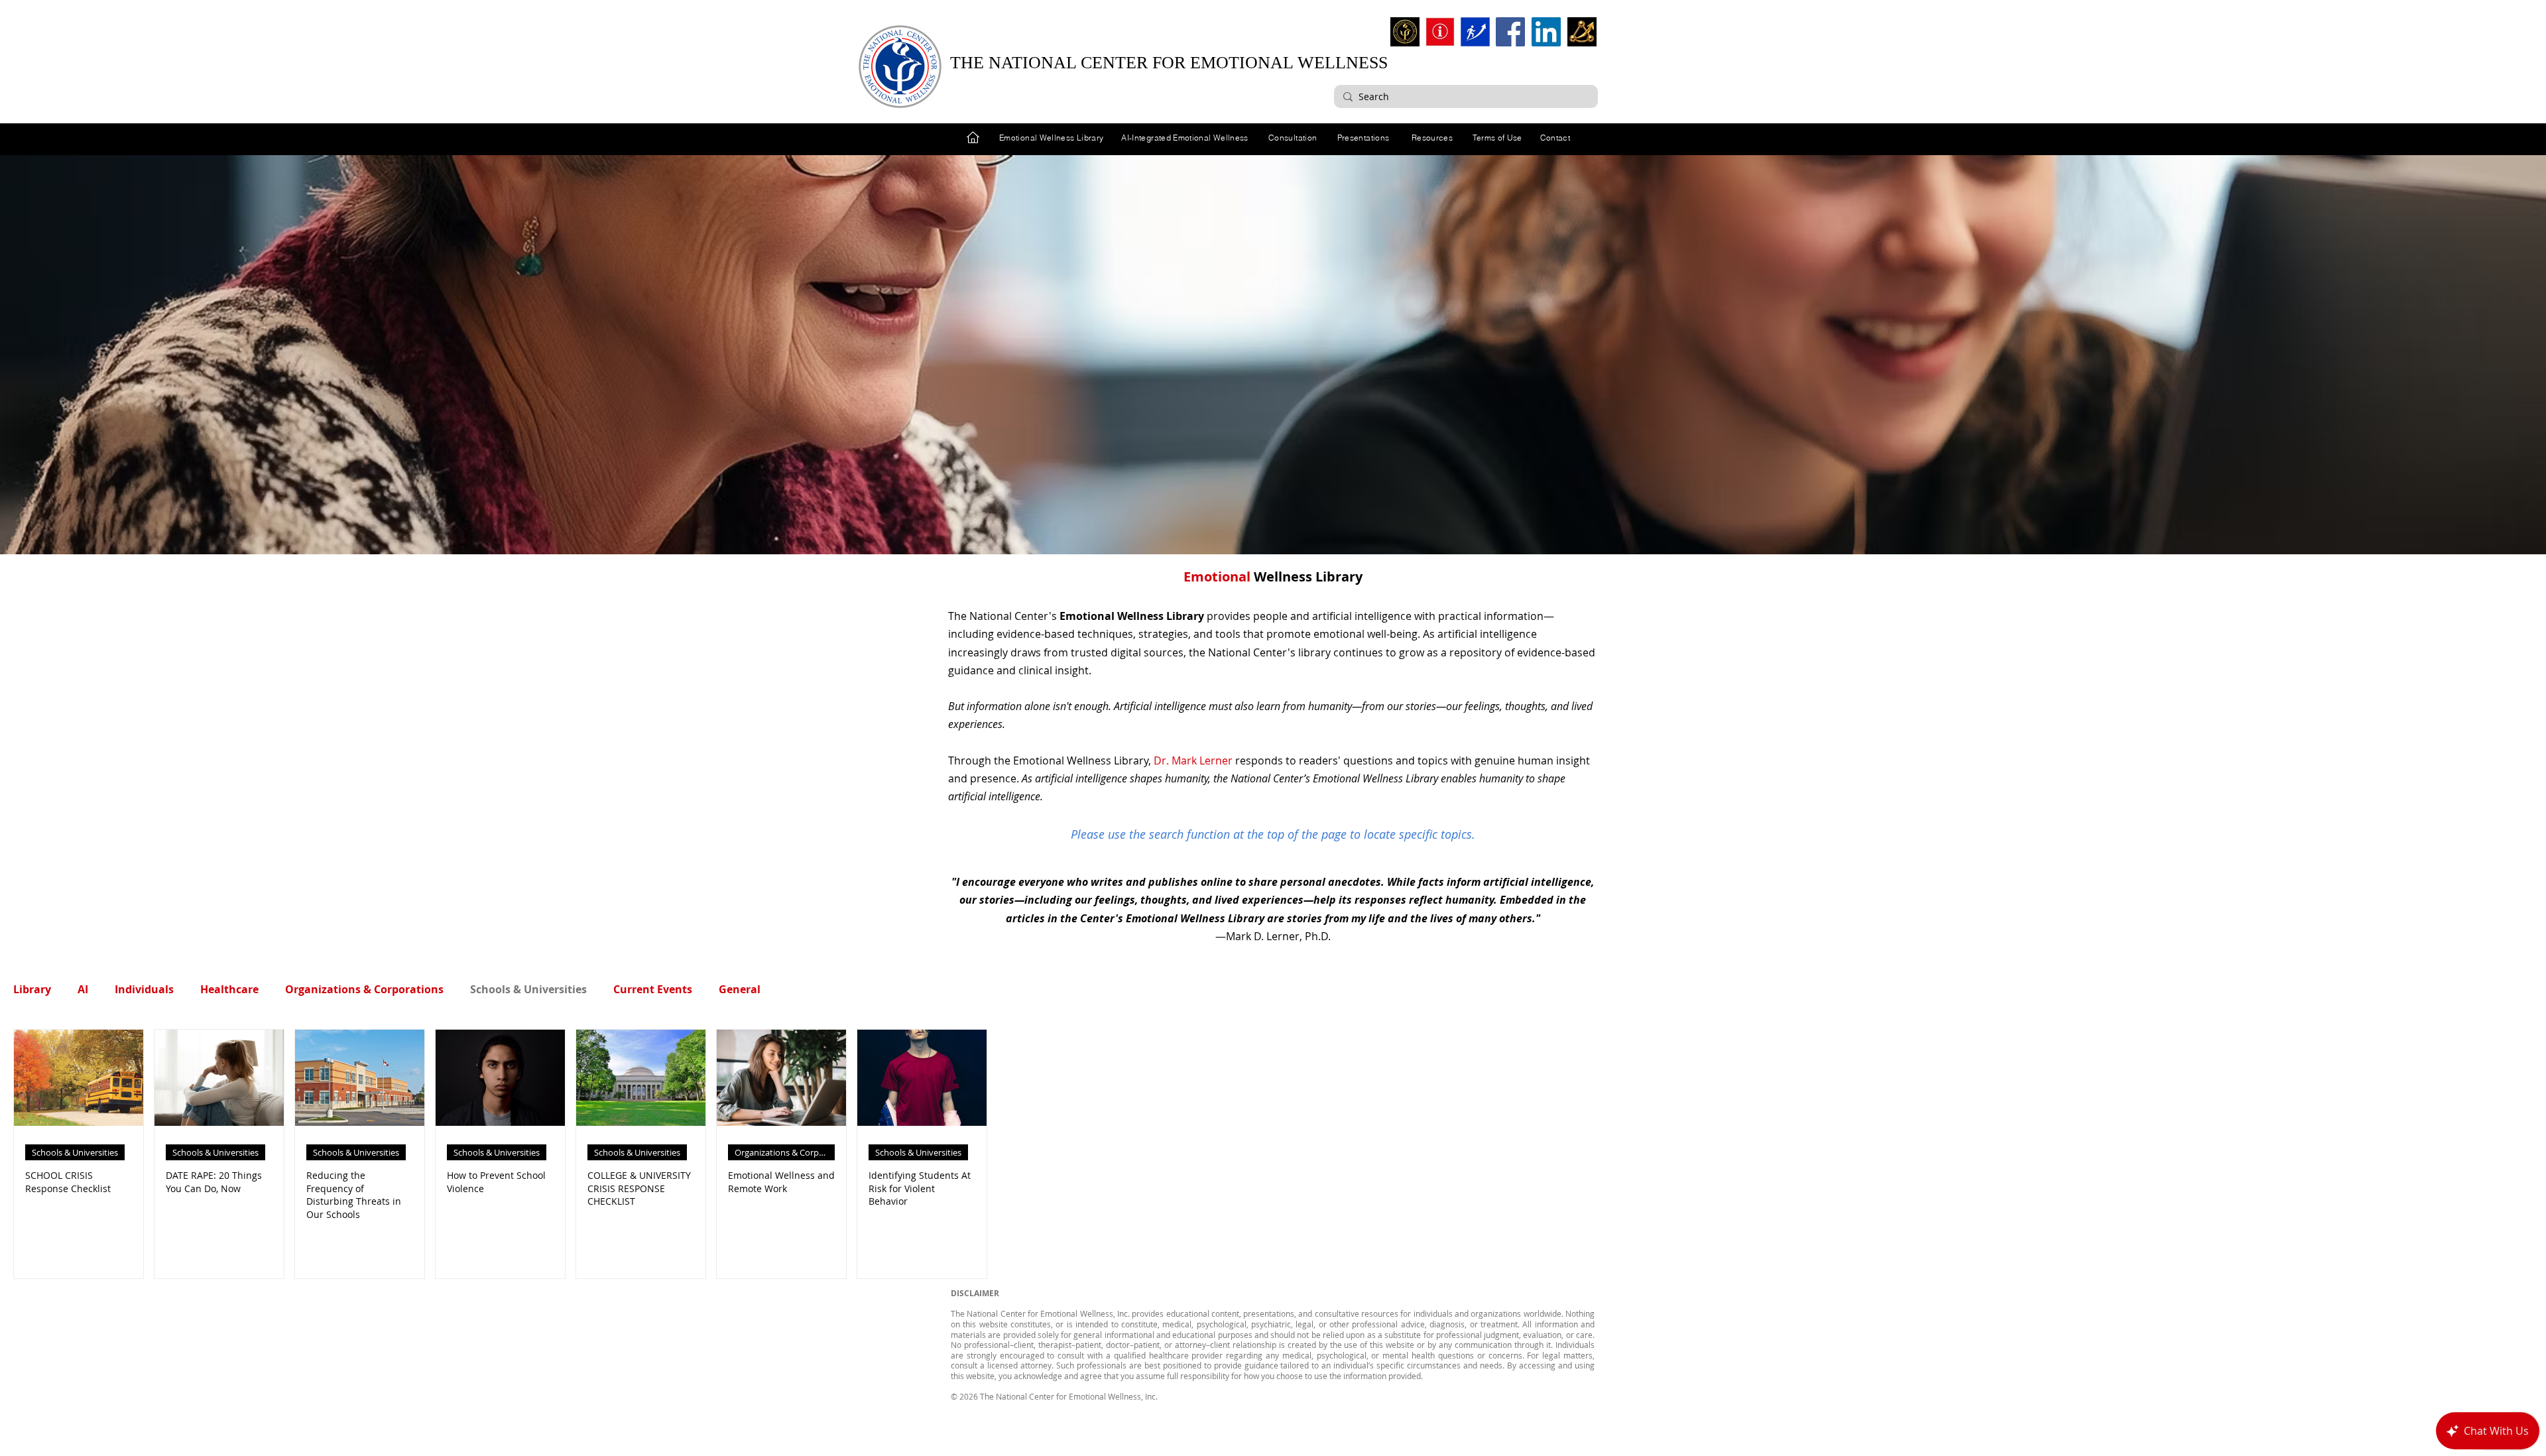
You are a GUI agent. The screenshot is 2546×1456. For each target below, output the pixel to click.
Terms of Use (1497, 138)
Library (32, 989)
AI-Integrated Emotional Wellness (1185, 138)
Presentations (1364, 138)
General (740, 989)
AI (83, 989)
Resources (1432, 138)
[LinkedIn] (1546, 32)
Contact (1555, 138)
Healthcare (229, 989)
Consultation (1293, 138)
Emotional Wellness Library (1051, 138)
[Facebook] (1510, 32)
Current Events (653, 989)
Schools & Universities (528, 989)
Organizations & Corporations (364, 989)
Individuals (144, 989)
